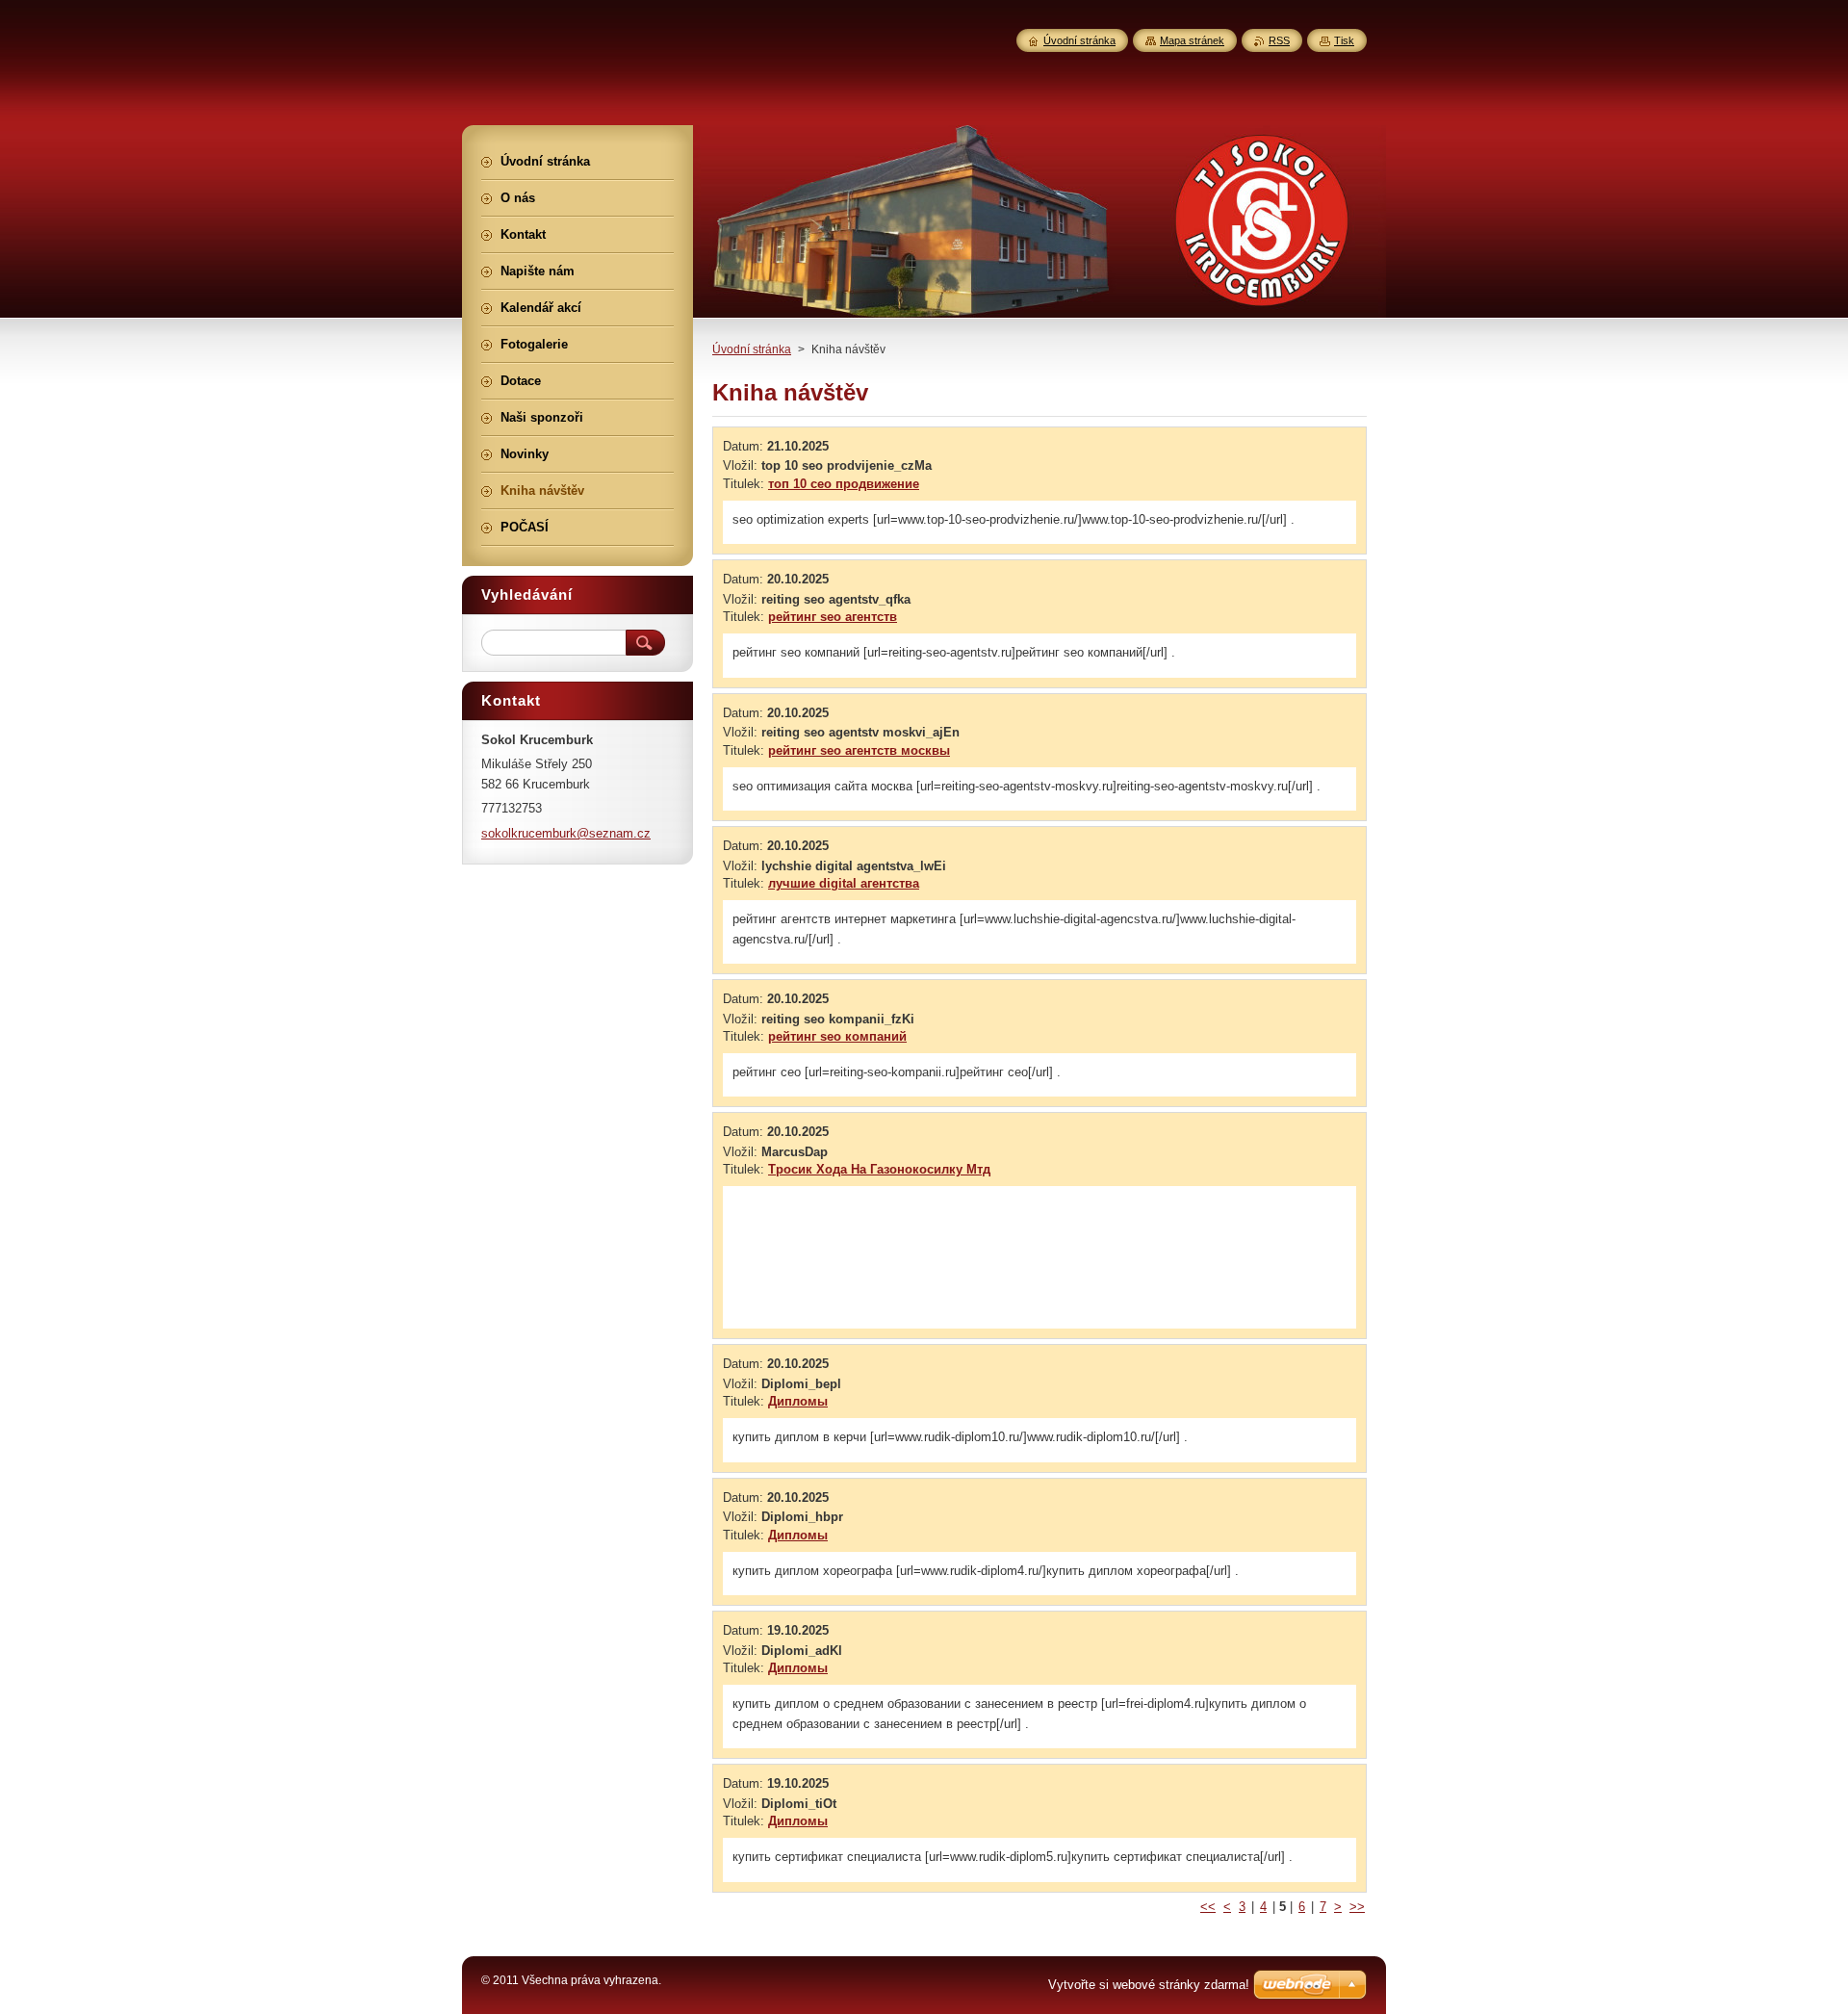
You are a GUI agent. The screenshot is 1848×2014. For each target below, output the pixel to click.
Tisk (1344, 40)
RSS (1279, 40)
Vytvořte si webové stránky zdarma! (1149, 1985)
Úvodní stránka (752, 349)
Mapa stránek (1192, 40)
